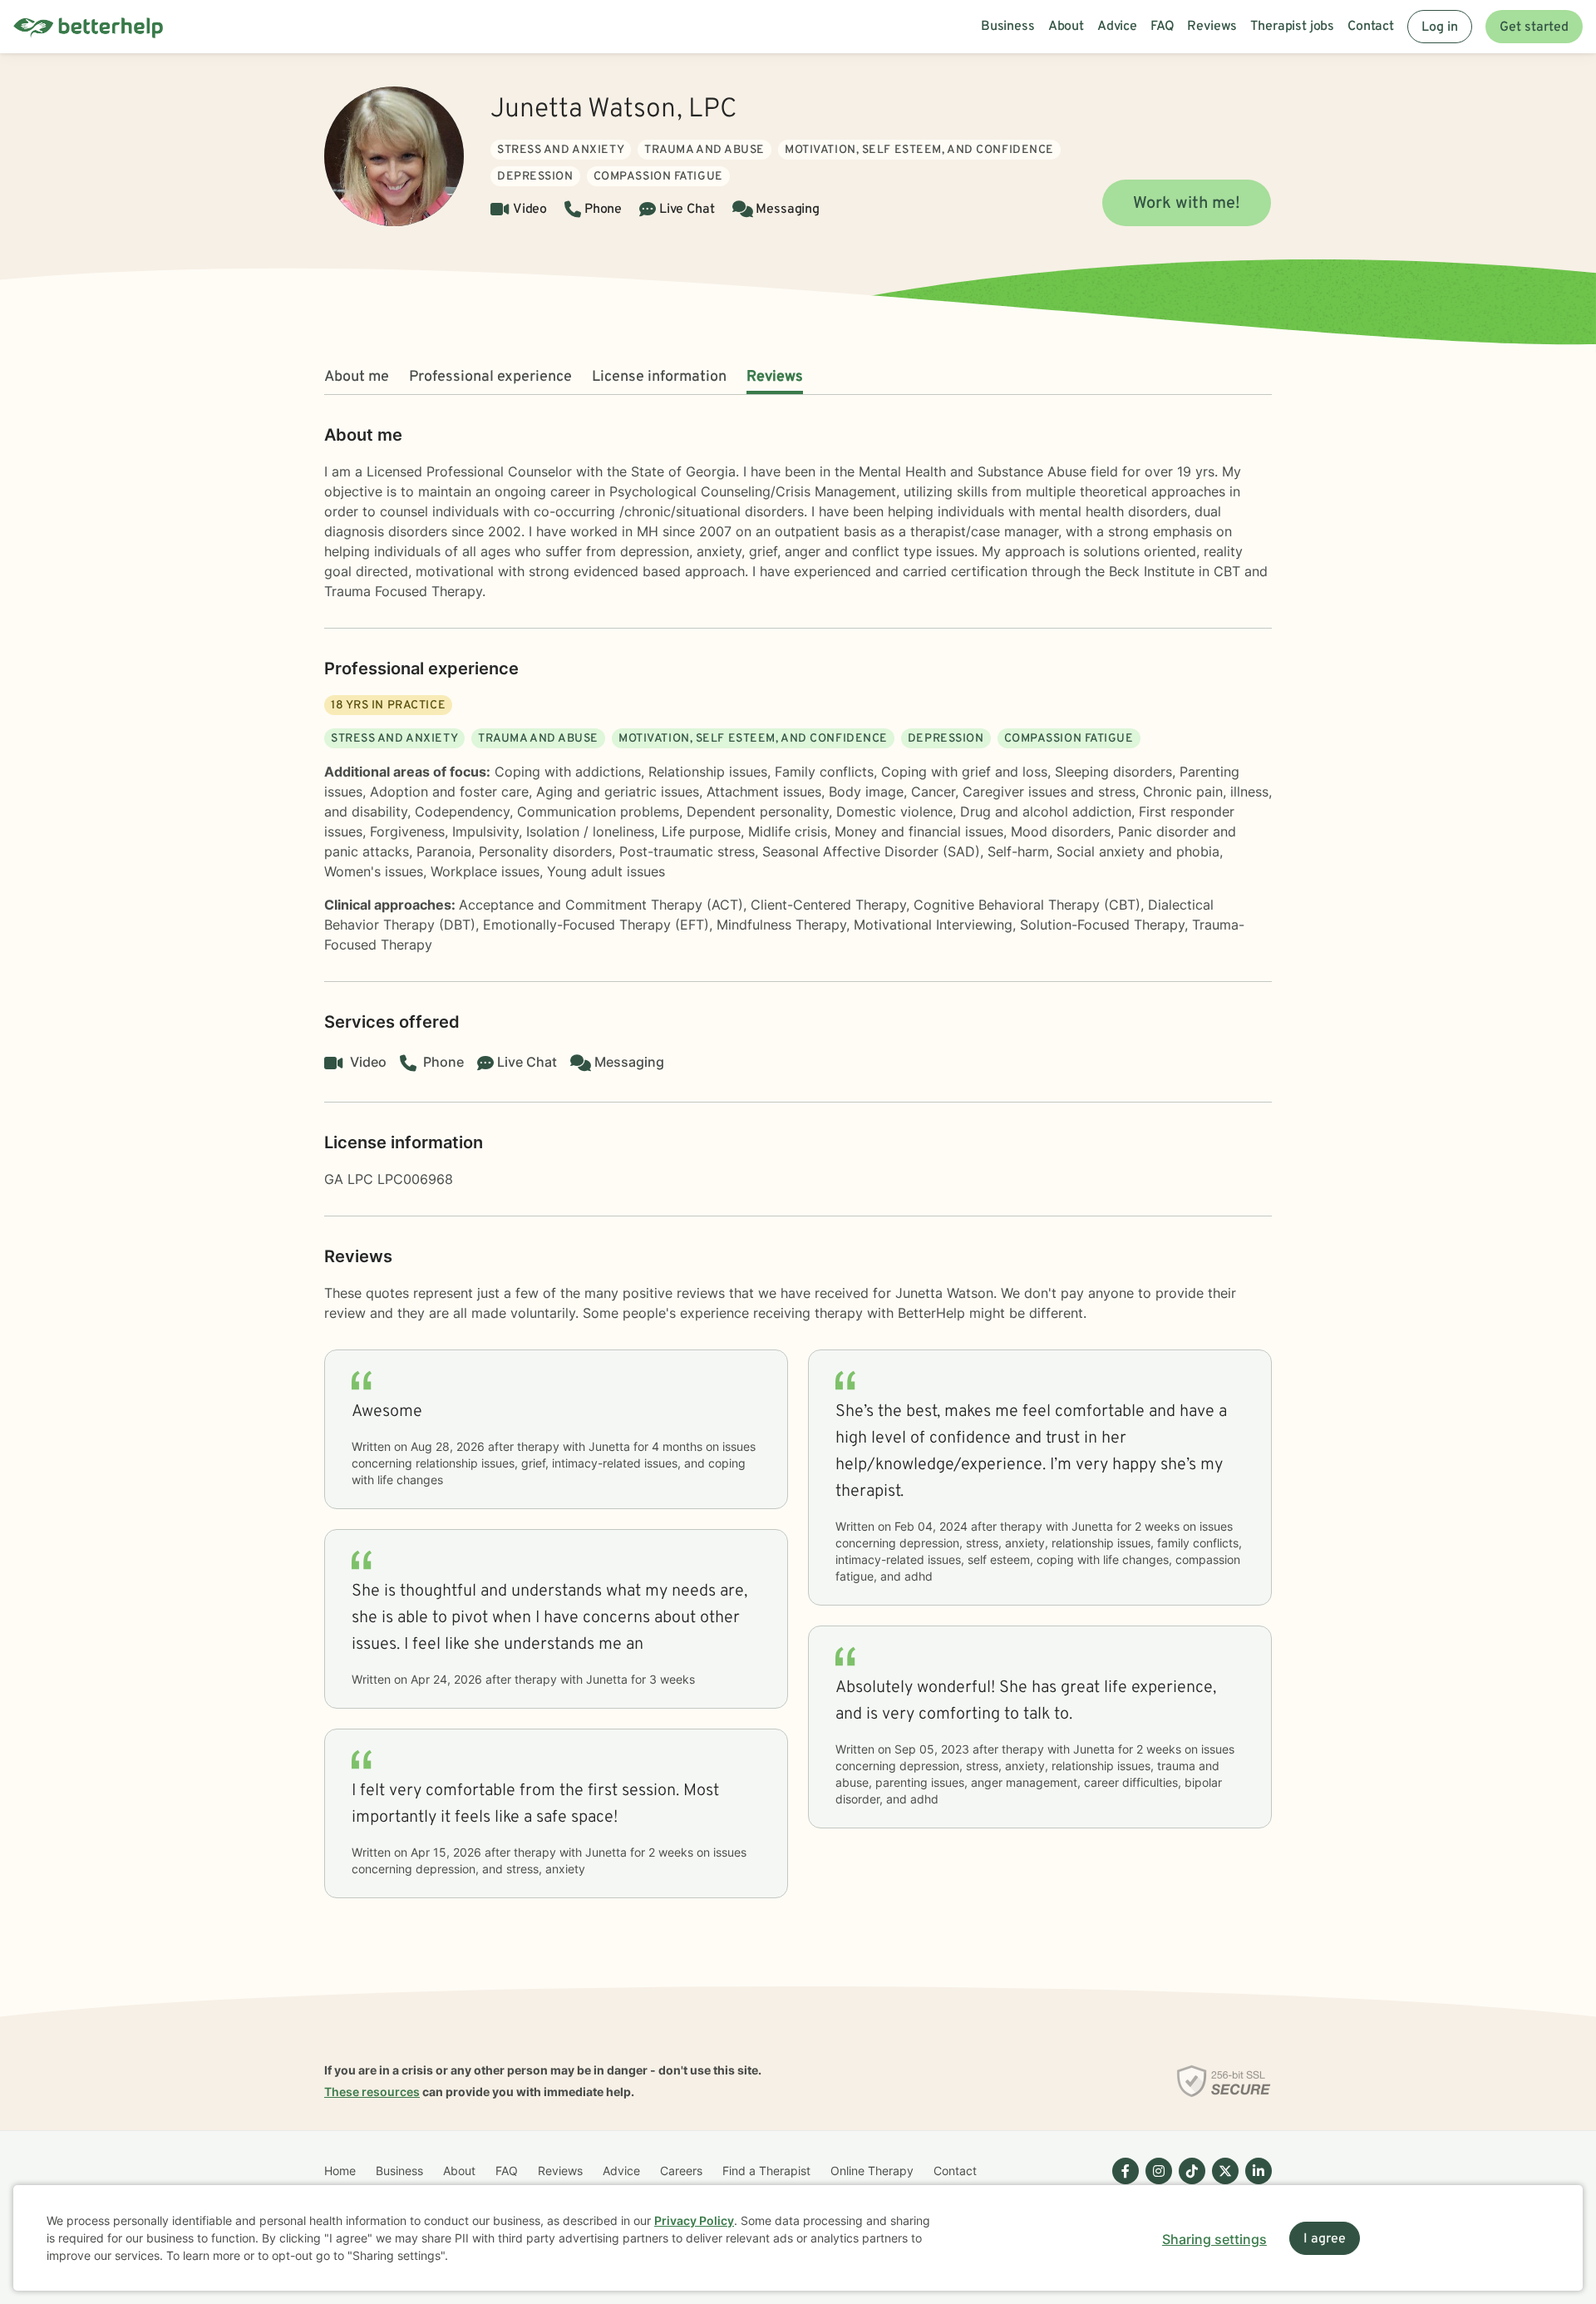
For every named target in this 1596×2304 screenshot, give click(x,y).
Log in (1440, 27)
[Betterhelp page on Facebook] (1122, 2184)
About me (357, 377)
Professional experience (490, 377)
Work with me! (1187, 204)
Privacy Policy (694, 2220)
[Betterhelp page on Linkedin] (1255, 2184)
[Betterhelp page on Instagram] (1155, 2184)
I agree (1325, 2239)
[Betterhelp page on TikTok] (1189, 2184)
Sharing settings (1214, 2239)
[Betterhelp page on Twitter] (1222, 2184)
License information (659, 377)
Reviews (775, 377)
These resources (372, 2092)
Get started (1534, 27)
